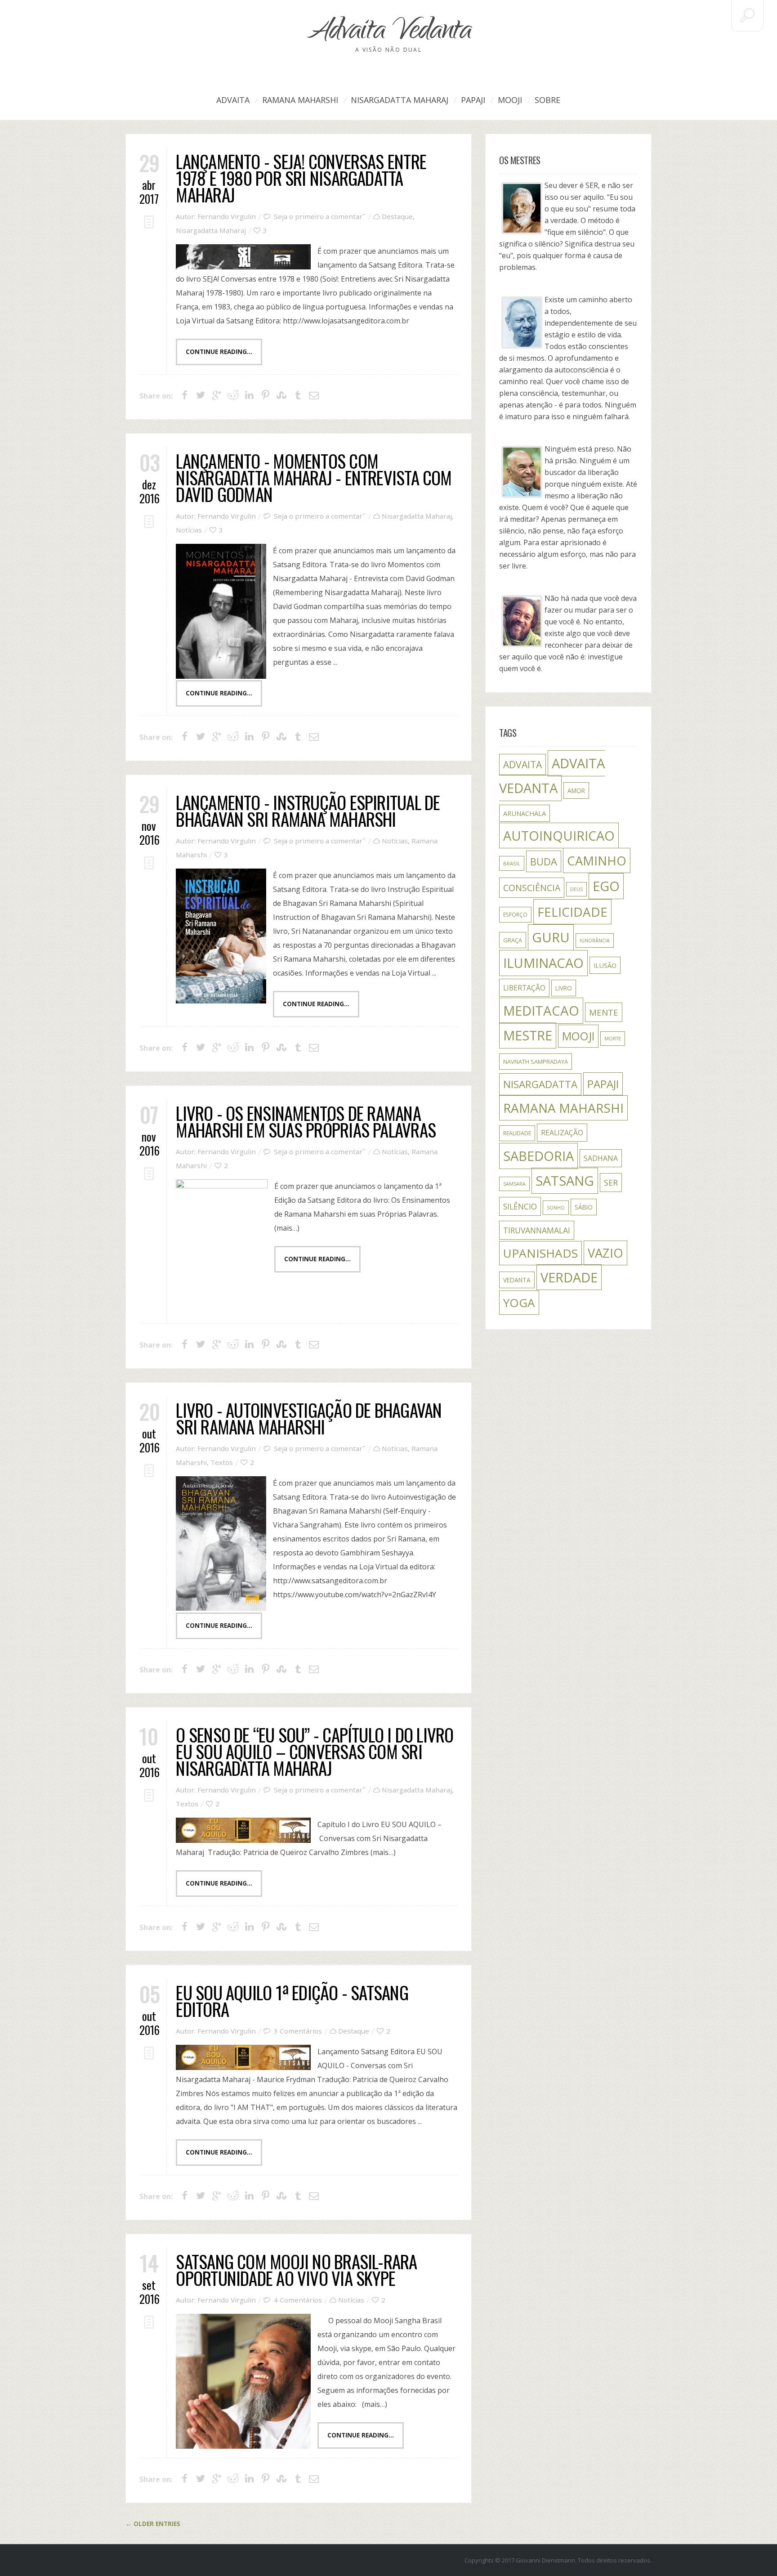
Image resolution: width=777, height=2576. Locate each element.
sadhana (601, 1158)
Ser (611, 1183)
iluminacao (543, 963)
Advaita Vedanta (388, 33)
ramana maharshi (563, 1108)
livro (564, 988)
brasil (512, 863)
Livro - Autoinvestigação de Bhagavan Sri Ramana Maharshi (309, 1418)
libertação (524, 988)
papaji (603, 1084)
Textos (222, 1462)
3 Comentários (298, 2031)
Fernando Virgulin (227, 216)
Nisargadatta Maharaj (400, 100)
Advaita (233, 100)
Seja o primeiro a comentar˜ (320, 216)
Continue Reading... (219, 352)
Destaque (397, 216)
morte (613, 1039)
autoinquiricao (559, 836)
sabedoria (538, 1156)
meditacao (541, 1011)
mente (604, 1012)
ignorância (595, 941)
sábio (584, 1207)
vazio (605, 1253)
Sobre (547, 100)
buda (544, 861)
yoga (519, 1303)
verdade (569, 1277)
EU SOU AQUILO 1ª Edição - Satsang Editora (292, 2000)
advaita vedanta (552, 776)
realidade (517, 1133)
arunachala (525, 813)
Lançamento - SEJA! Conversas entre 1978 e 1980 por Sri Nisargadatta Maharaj (301, 178)
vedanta (517, 1280)
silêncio (520, 1206)
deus (576, 889)
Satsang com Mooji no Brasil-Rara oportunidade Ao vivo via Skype (296, 2269)
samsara (514, 1184)
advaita (522, 764)
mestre (528, 1035)
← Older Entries (153, 2524)
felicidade (572, 912)
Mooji (510, 100)
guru (551, 937)
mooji (578, 1036)
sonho (556, 1208)
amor (576, 791)
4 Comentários (298, 2300)
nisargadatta (540, 1084)
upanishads (540, 1253)
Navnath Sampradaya (536, 1062)
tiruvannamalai (537, 1230)
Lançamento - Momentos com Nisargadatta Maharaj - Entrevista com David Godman (314, 477)
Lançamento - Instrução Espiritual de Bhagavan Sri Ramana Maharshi (308, 810)
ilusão (605, 965)
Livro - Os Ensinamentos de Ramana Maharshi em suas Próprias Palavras (306, 1121)
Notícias (189, 530)
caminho (597, 860)
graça (513, 940)
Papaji (473, 100)
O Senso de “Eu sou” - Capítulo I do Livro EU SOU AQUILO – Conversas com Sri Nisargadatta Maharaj (315, 1751)
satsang (565, 1181)
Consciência (532, 888)
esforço (515, 915)
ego (606, 886)
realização (562, 1133)
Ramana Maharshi (300, 100)
